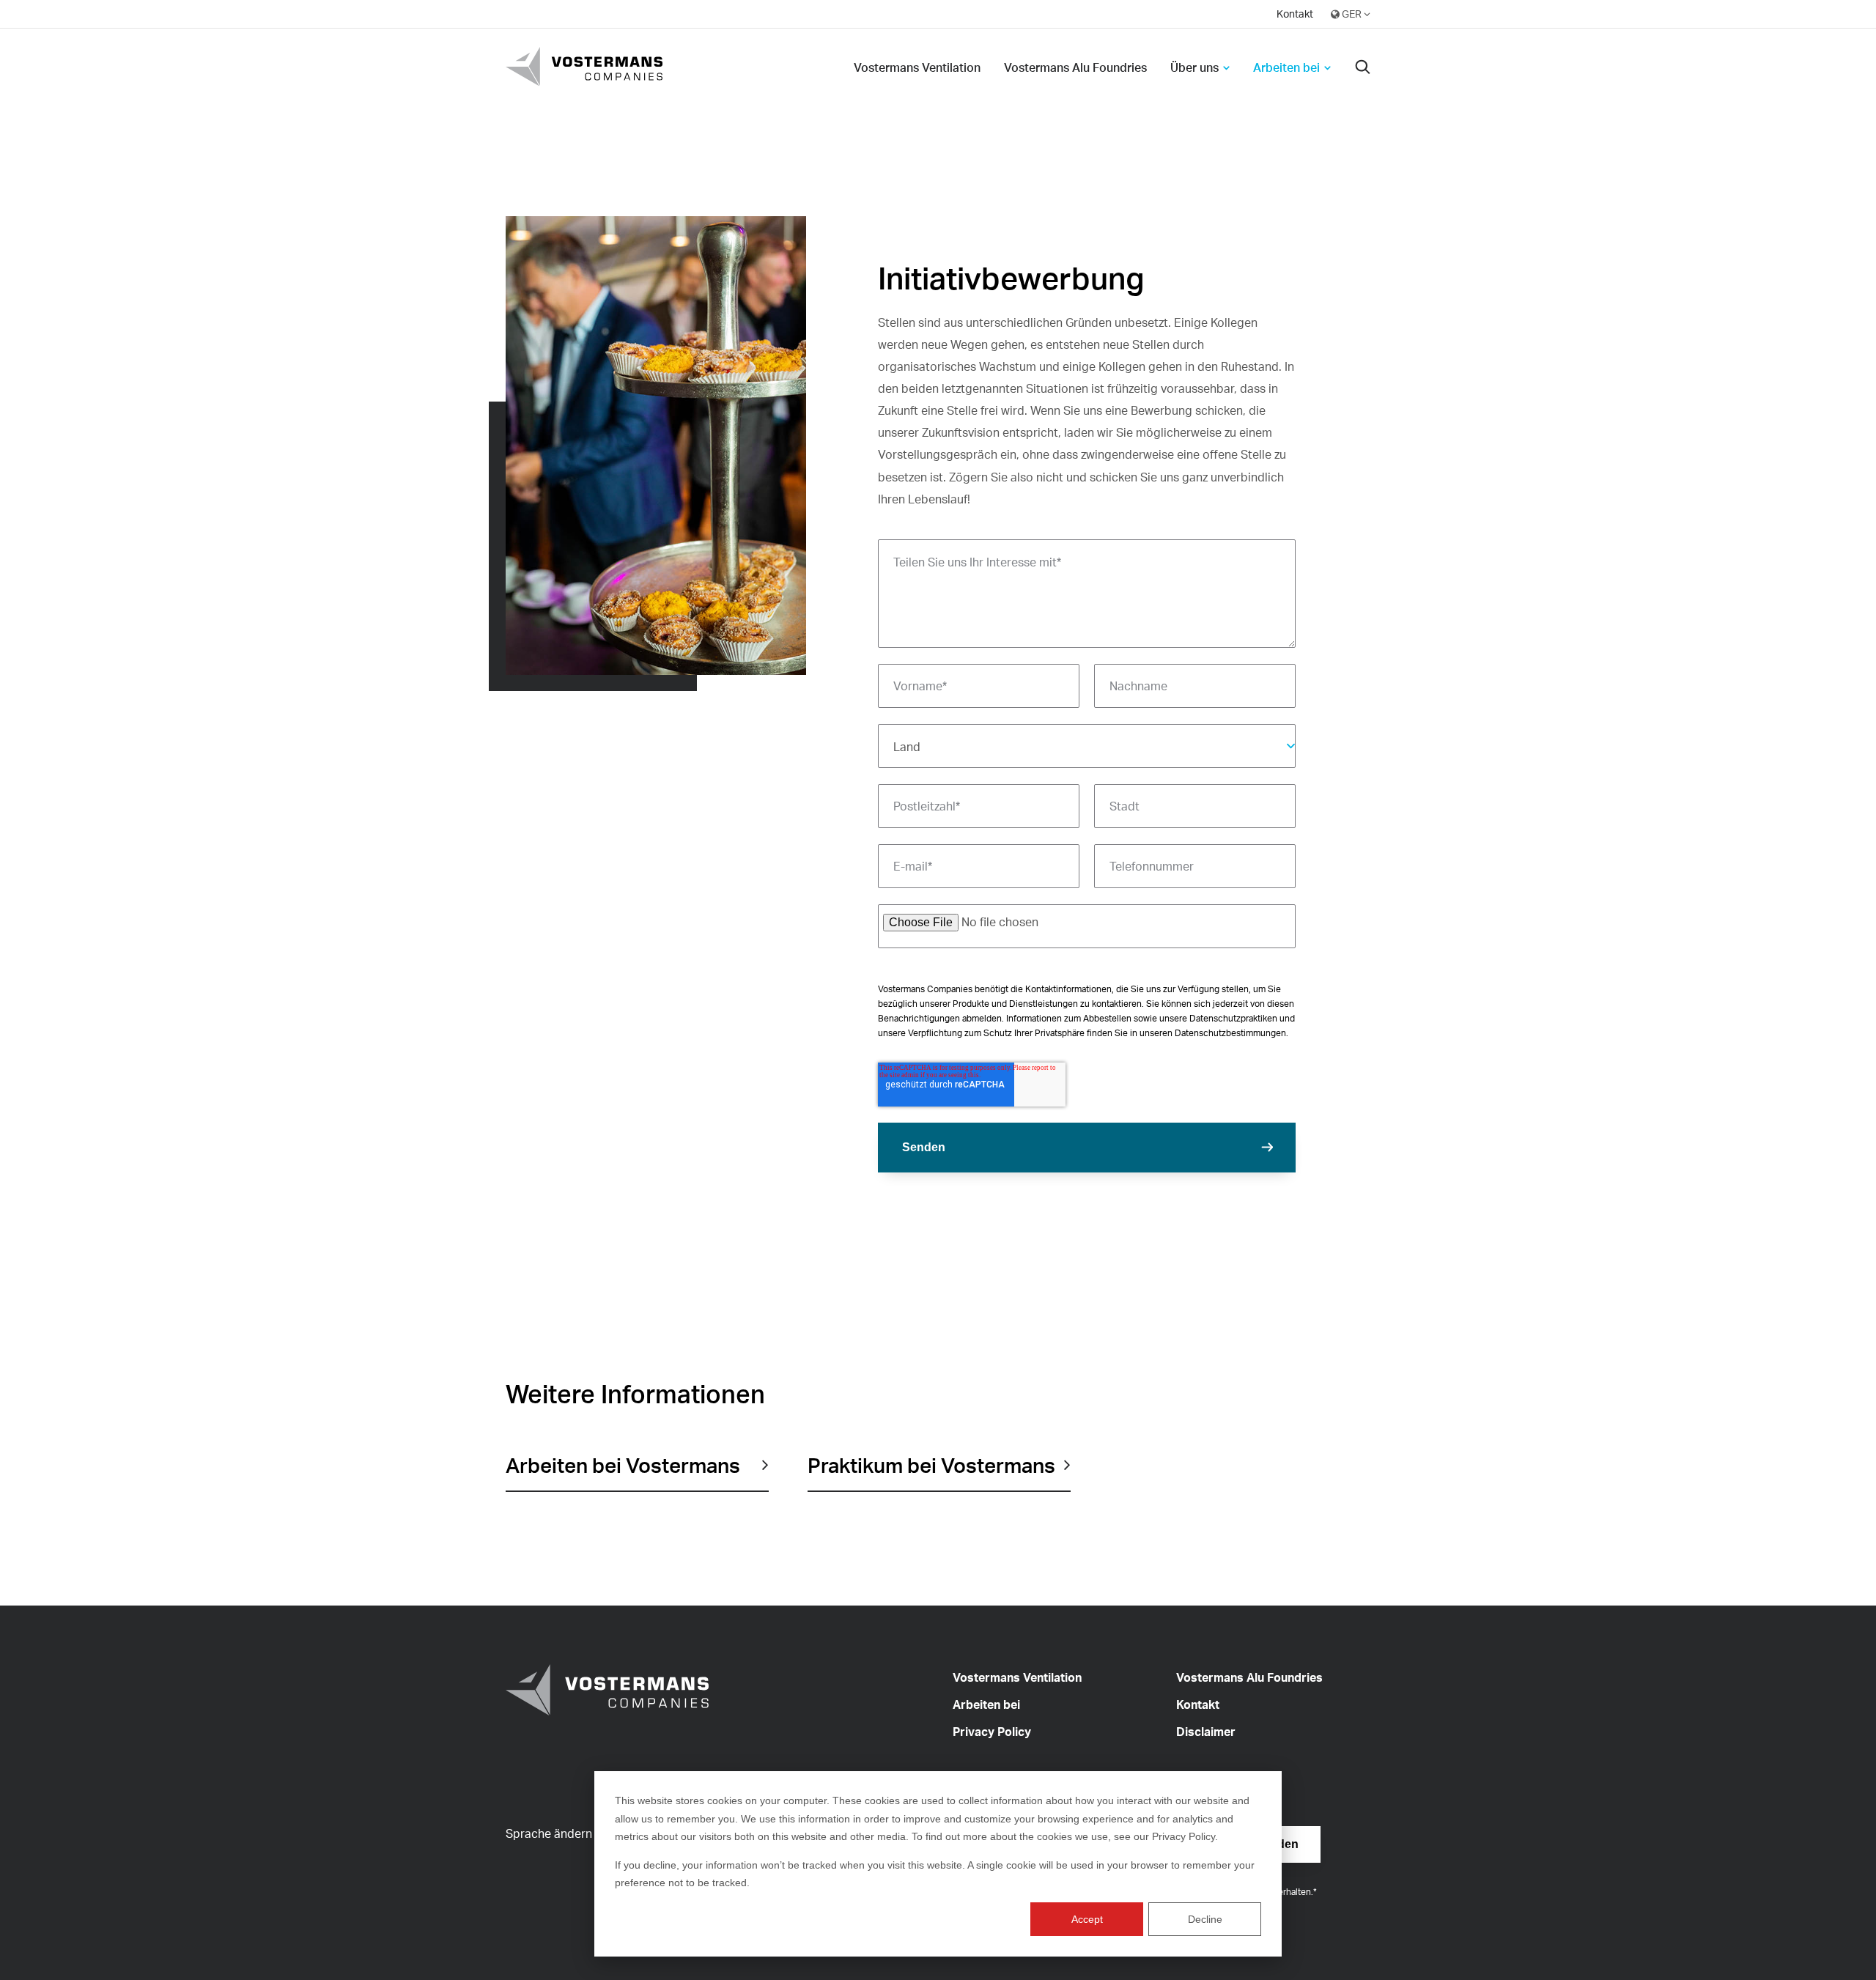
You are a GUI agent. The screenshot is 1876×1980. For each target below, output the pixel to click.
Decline (1205, 1919)
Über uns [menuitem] (1194, 67)
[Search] (1363, 68)
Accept (1087, 1919)
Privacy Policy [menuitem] (992, 1732)
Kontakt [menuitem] (1295, 14)
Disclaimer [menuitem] (1206, 1732)
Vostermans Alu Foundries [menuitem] (1075, 67)
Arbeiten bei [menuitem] (1286, 67)
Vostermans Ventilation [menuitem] (917, 67)
